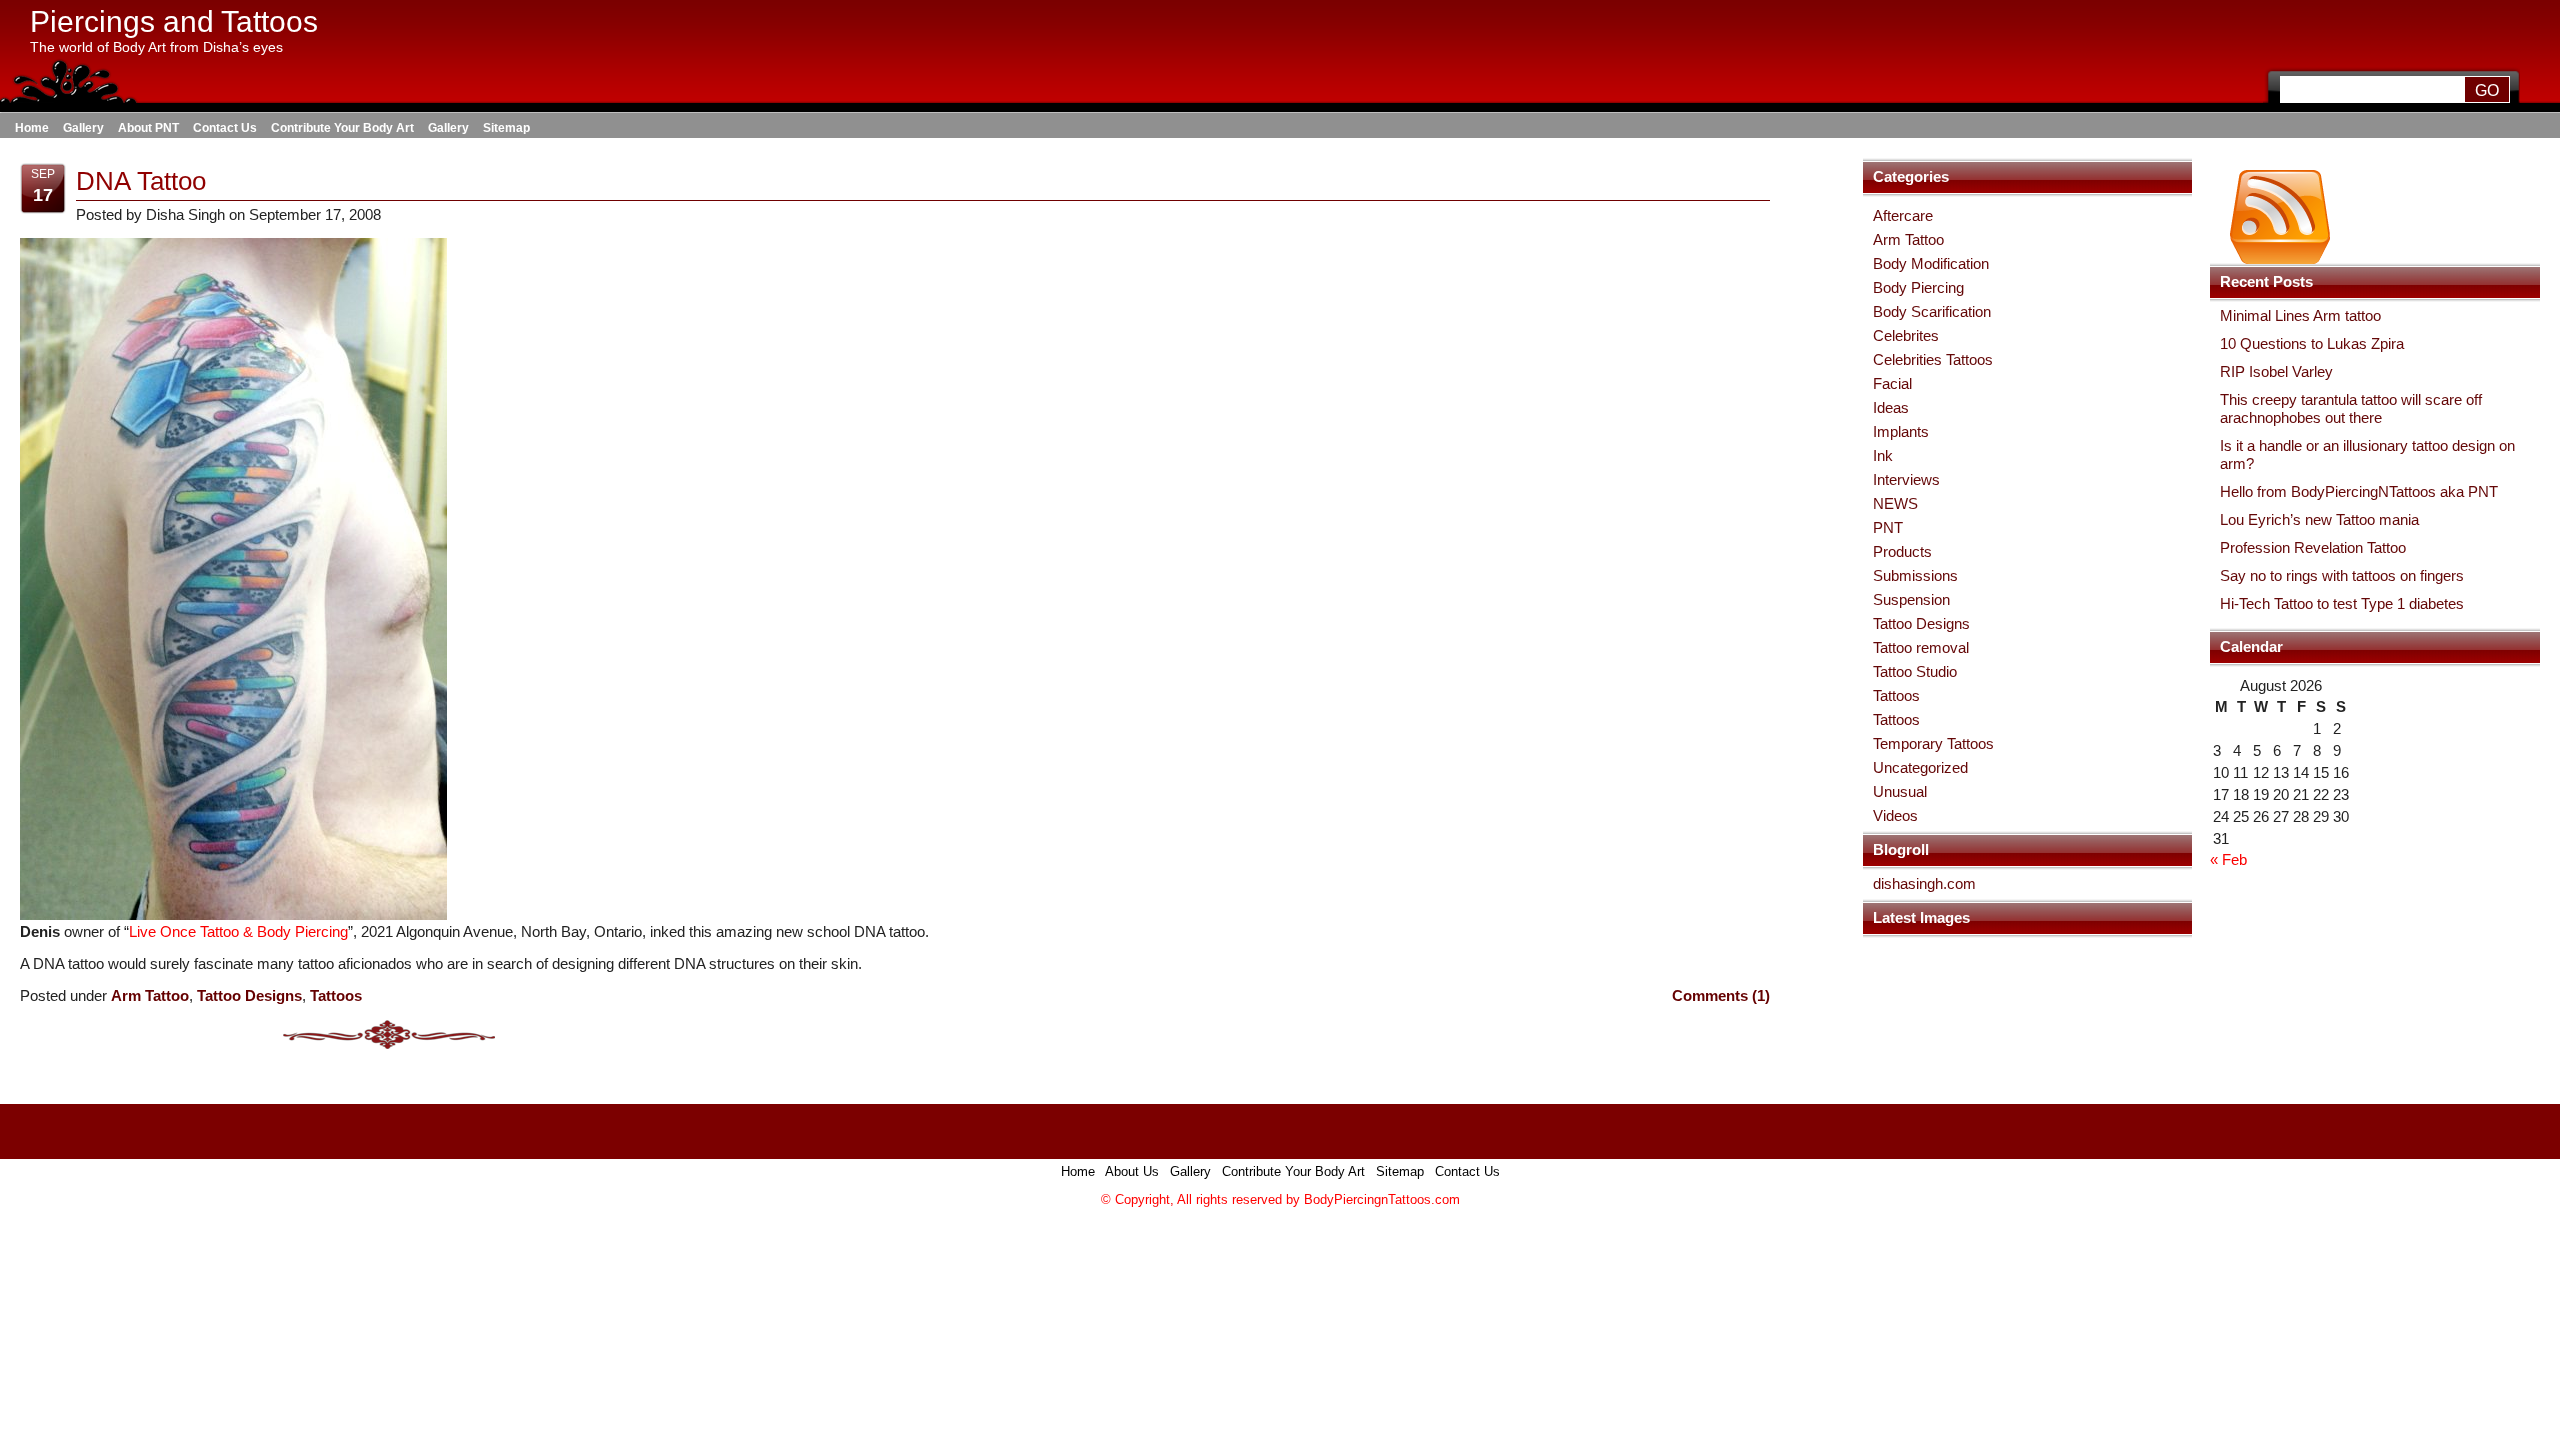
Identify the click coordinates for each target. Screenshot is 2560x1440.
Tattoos (1896, 695)
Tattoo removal (1921, 647)
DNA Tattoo (141, 181)
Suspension (1911, 599)
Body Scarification (1932, 311)
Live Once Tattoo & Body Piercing (238, 931)
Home (32, 128)
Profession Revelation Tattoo (2313, 547)
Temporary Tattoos (1933, 743)
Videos (1895, 815)
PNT (1888, 527)
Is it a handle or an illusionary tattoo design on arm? (2367, 454)
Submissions (1915, 575)
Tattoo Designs (1921, 623)
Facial (1892, 383)
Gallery (83, 128)
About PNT (148, 128)
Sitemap (506, 128)
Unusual (1900, 791)
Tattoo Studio (1915, 671)
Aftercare (1903, 215)
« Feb (2228, 859)
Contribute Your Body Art (342, 128)
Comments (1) (1721, 995)
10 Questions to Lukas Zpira (2312, 343)
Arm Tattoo (1908, 239)
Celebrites (1906, 335)
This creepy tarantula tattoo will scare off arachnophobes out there (2351, 408)
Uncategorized (1920, 767)
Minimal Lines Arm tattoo (2300, 315)
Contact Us (225, 128)
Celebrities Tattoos (1933, 359)
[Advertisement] (1280, 1250)
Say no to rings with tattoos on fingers (2342, 575)
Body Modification (1931, 263)
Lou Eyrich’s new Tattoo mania (2319, 519)
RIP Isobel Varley (2276, 371)
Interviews (1906, 479)
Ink (1883, 455)
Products (1902, 551)
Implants (1901, 431)
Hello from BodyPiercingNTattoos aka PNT (2359, 491)
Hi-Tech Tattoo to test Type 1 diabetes (2342, 603)
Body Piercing (1918, 287)
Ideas (1891, 407)
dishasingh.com (1924, 883)
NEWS (1895, 503)
